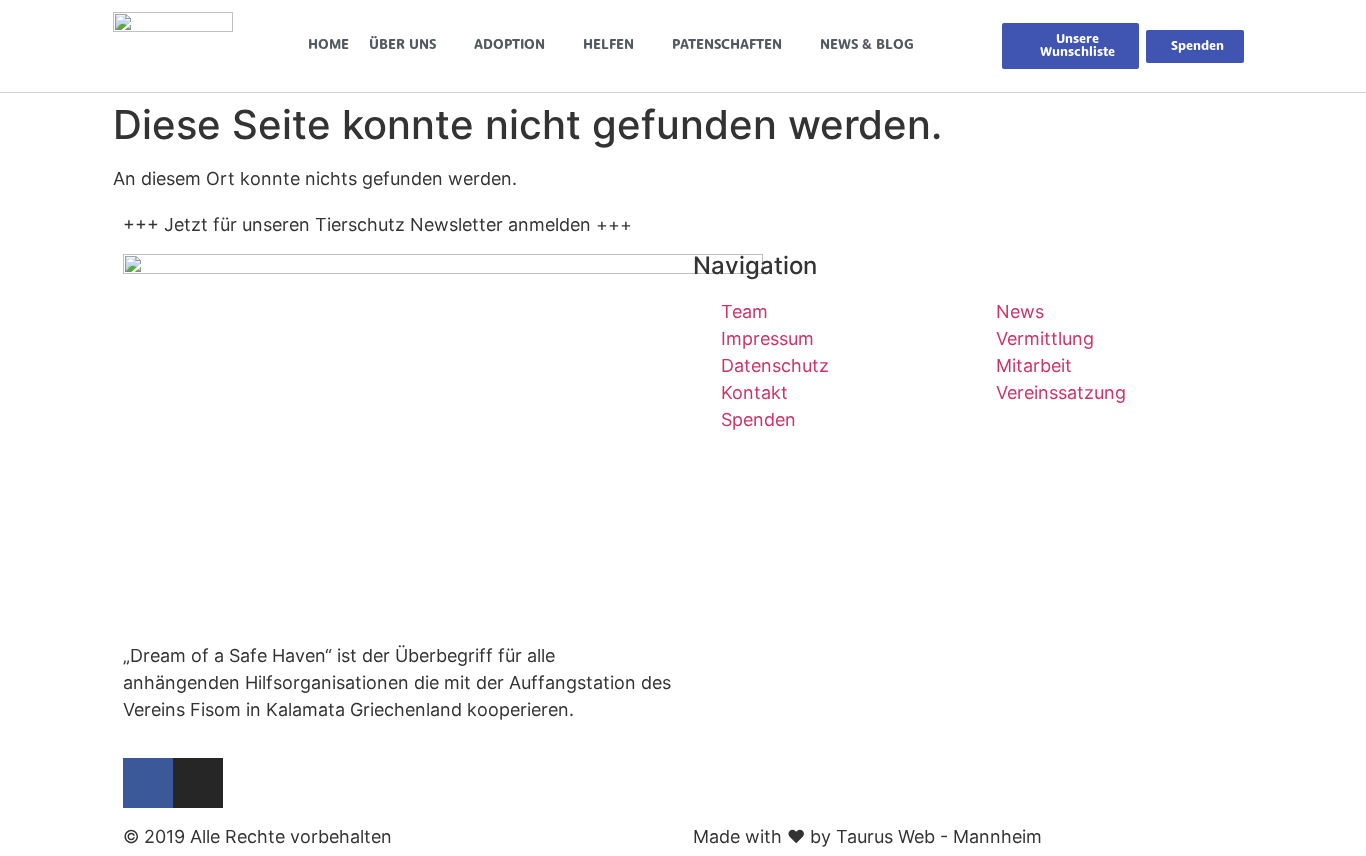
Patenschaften (727, 45)
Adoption (509, 45)
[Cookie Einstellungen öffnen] (44, 829)
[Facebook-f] (148, 783)
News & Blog (867, 45)
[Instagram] (198, 783)
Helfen (608, 45)
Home (328, 45)
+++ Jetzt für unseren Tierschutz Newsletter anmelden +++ (377, 224)
